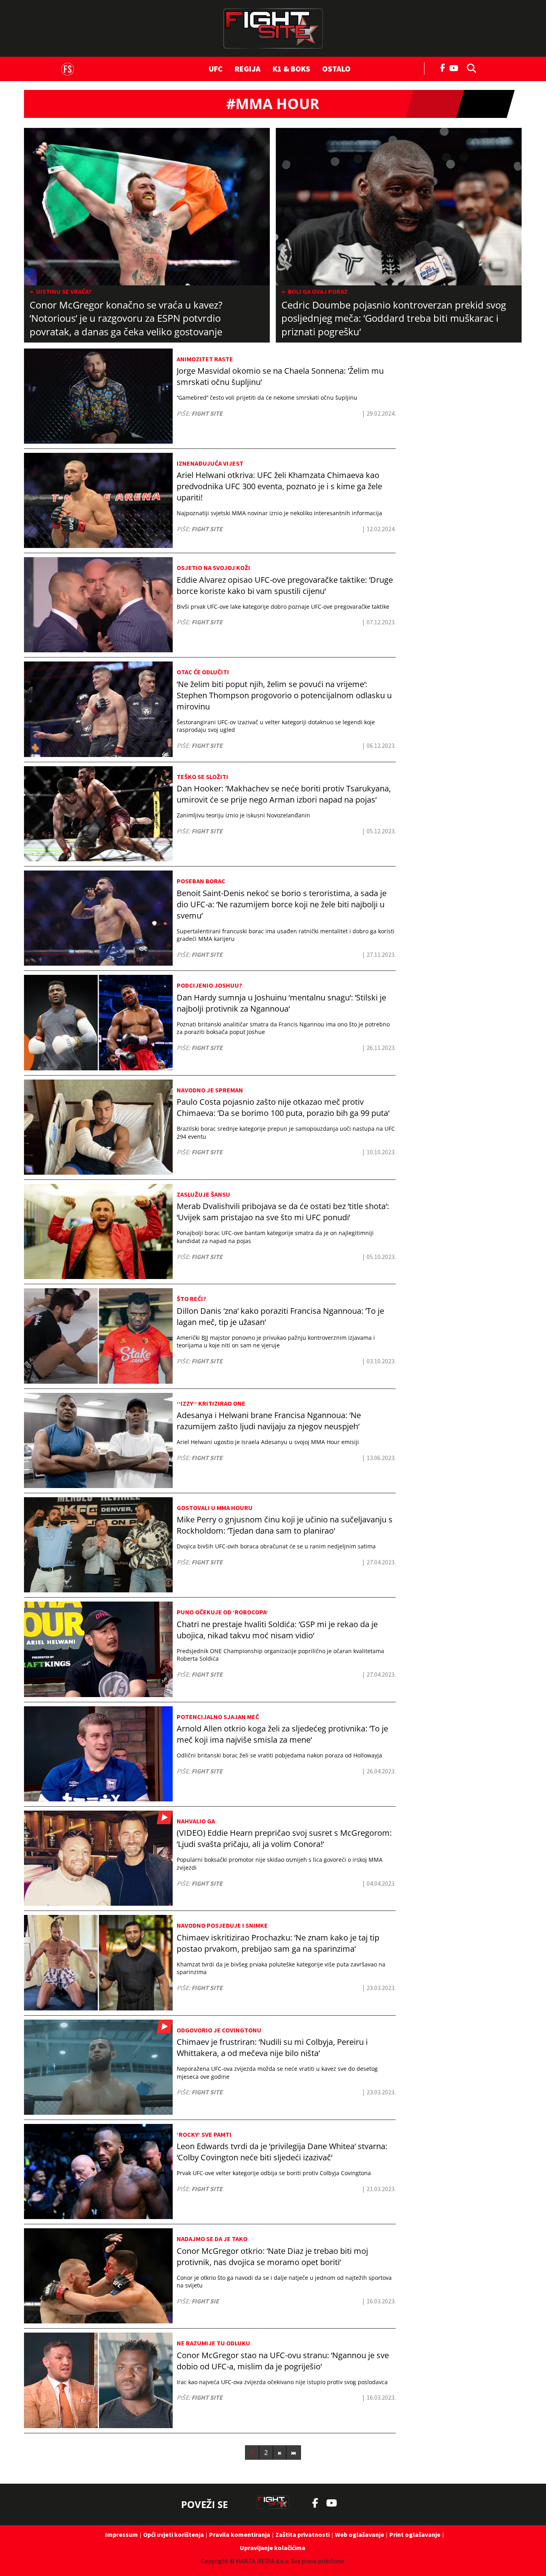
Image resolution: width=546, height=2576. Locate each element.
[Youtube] (456, 67)
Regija (248, 69)
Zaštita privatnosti (303, 2534)
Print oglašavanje (415, 2534)
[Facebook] (443, 67)
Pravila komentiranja (240, 2534)
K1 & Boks (291, 69)
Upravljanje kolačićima (273, 2548)
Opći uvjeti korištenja (173, 2534)
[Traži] (469, 68)
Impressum (122, 2534)
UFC (216, 69)
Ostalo (336, 69)
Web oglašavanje (360, 2534)
